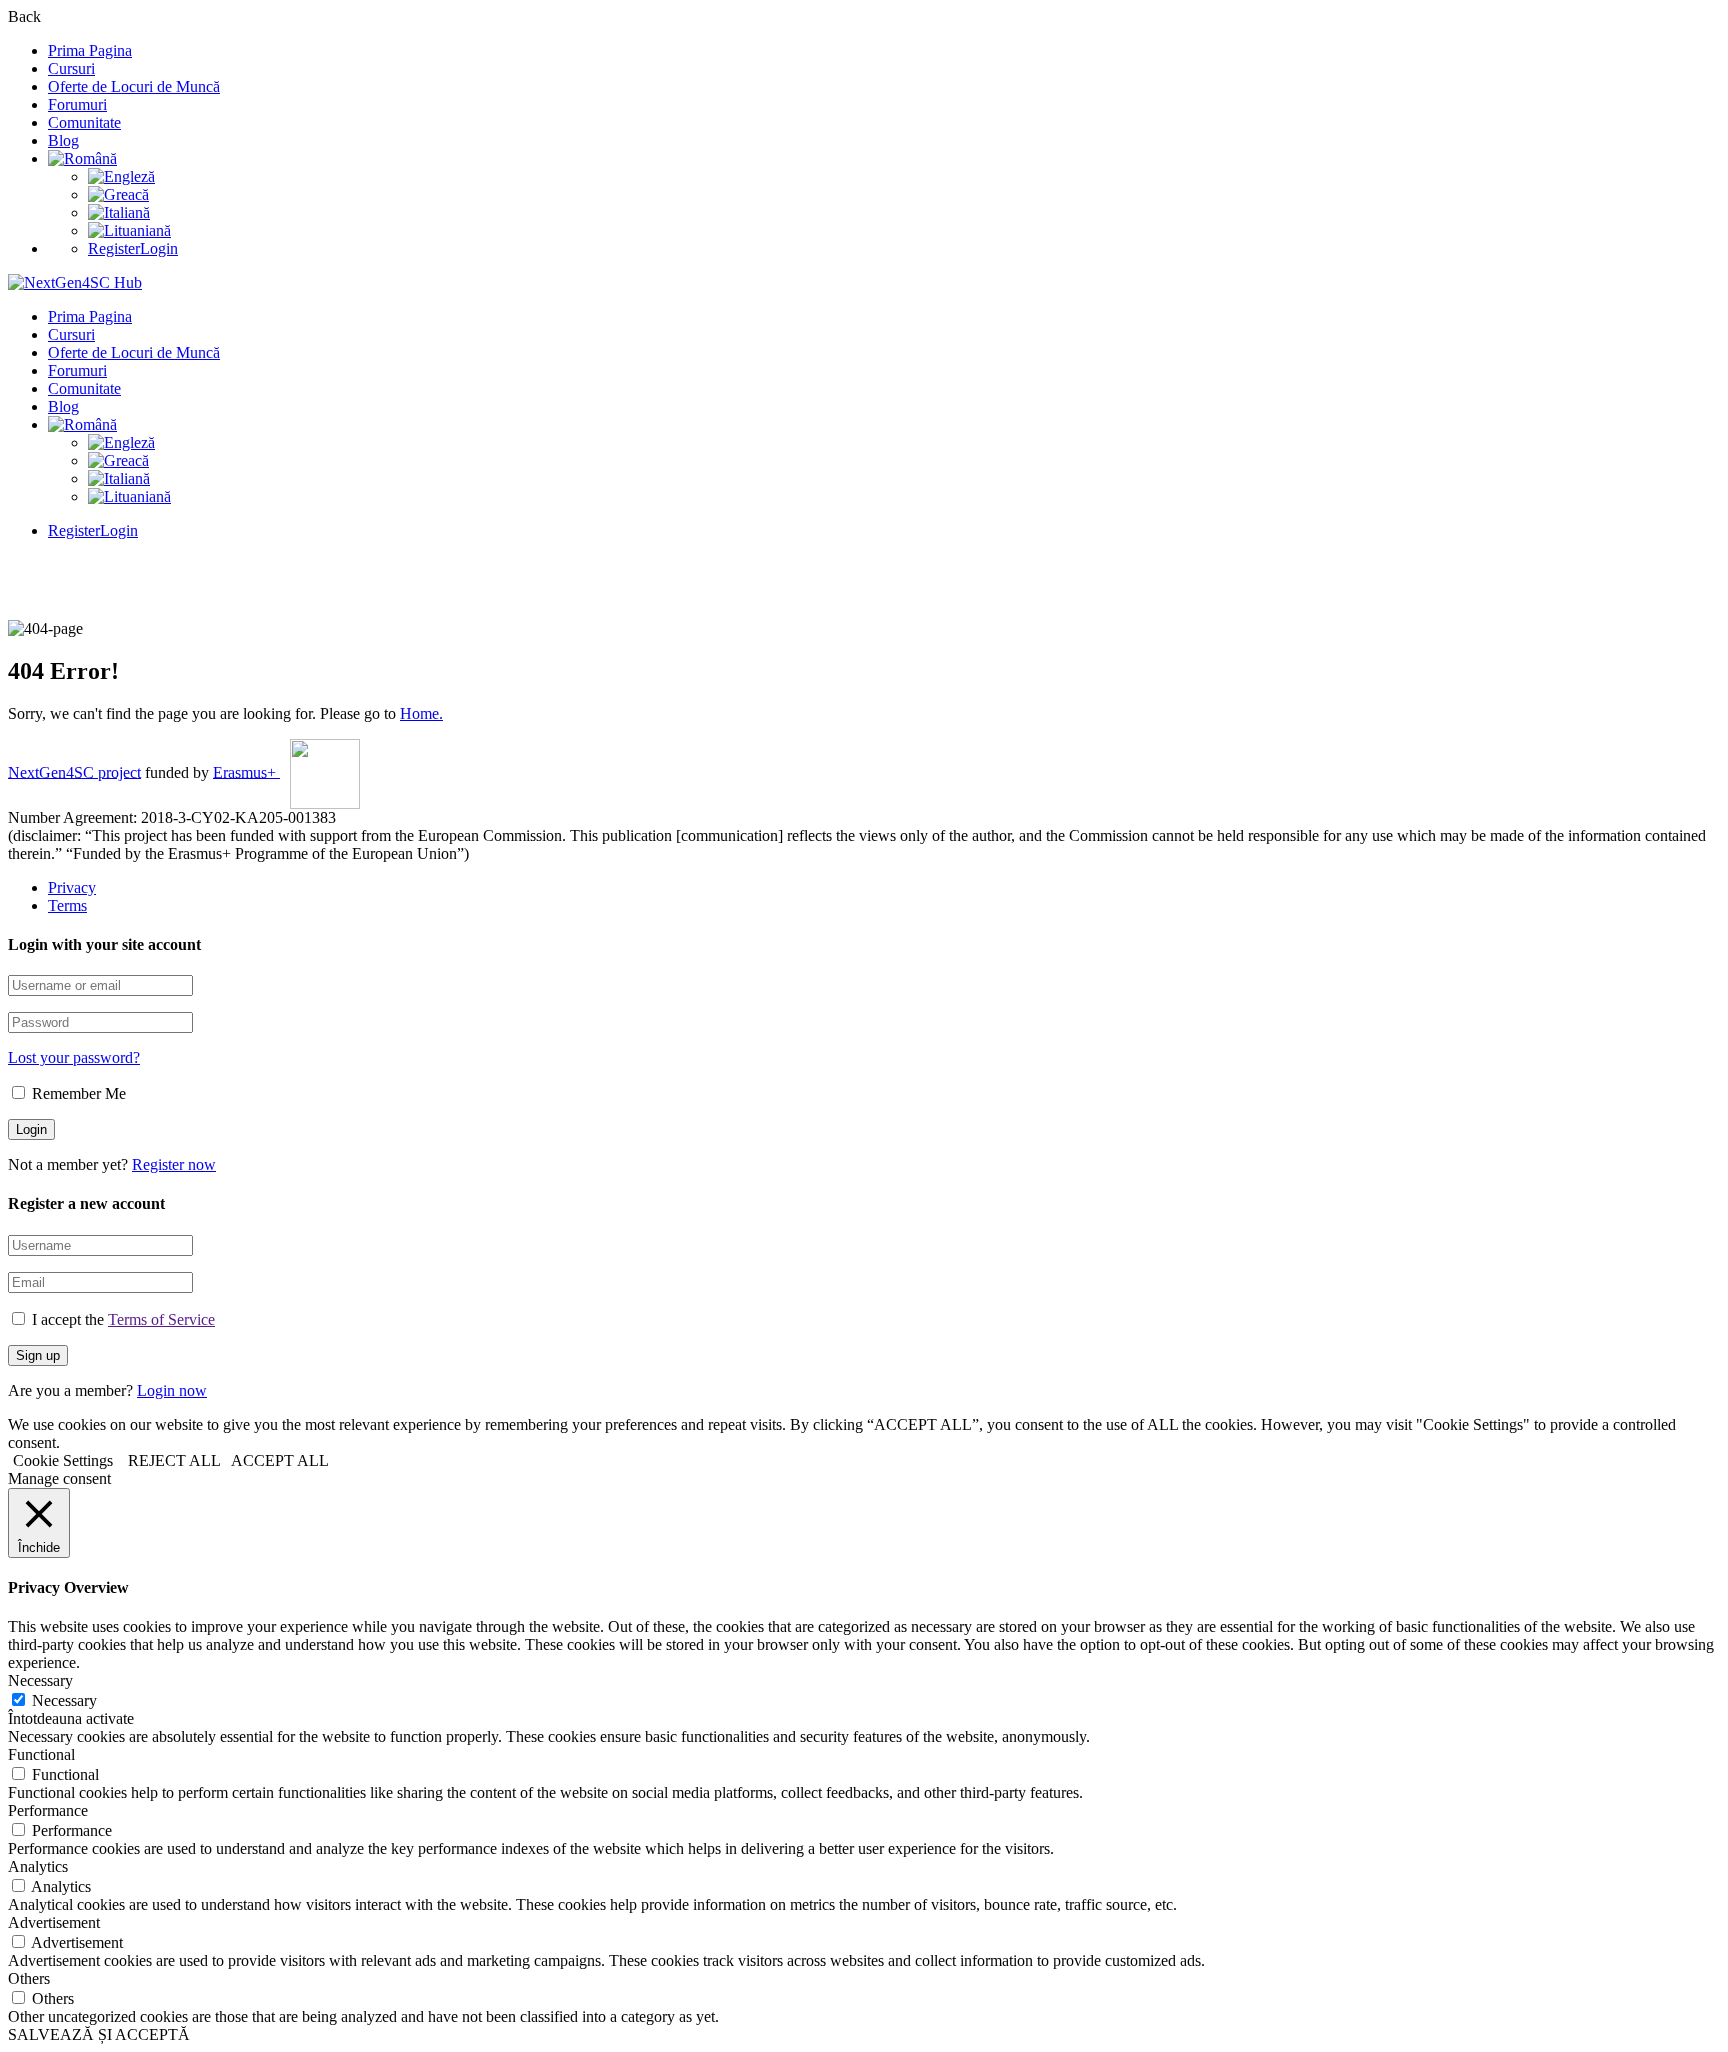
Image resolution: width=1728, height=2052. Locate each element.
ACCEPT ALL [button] (280, 1460)
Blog (63, 140)
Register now (174, 1164)
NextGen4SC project (74, 771)
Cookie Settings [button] (63, 1460)
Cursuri (71, 68)
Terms (67, 905)
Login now (172, 1390)
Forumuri (77, 104)
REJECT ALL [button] (174, 1460)
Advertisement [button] (54, 1922)
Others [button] (29, 1978)
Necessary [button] (40, 1680)
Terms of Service (161, 1319)
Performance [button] (48, 1810)
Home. (421, 713)
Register (114, 248)
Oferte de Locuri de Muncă (134, 86)
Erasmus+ (246, 771)
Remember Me (77, 1093)
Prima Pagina (90, 50)
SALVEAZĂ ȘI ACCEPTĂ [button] (99, 2034)
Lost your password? (74, 1057)
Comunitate (84, 122)
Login (159, 248)
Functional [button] (41, 1754)
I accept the (123, 1319)
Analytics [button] (38, 1866)
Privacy (72, 887)
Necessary (64, 1700)
